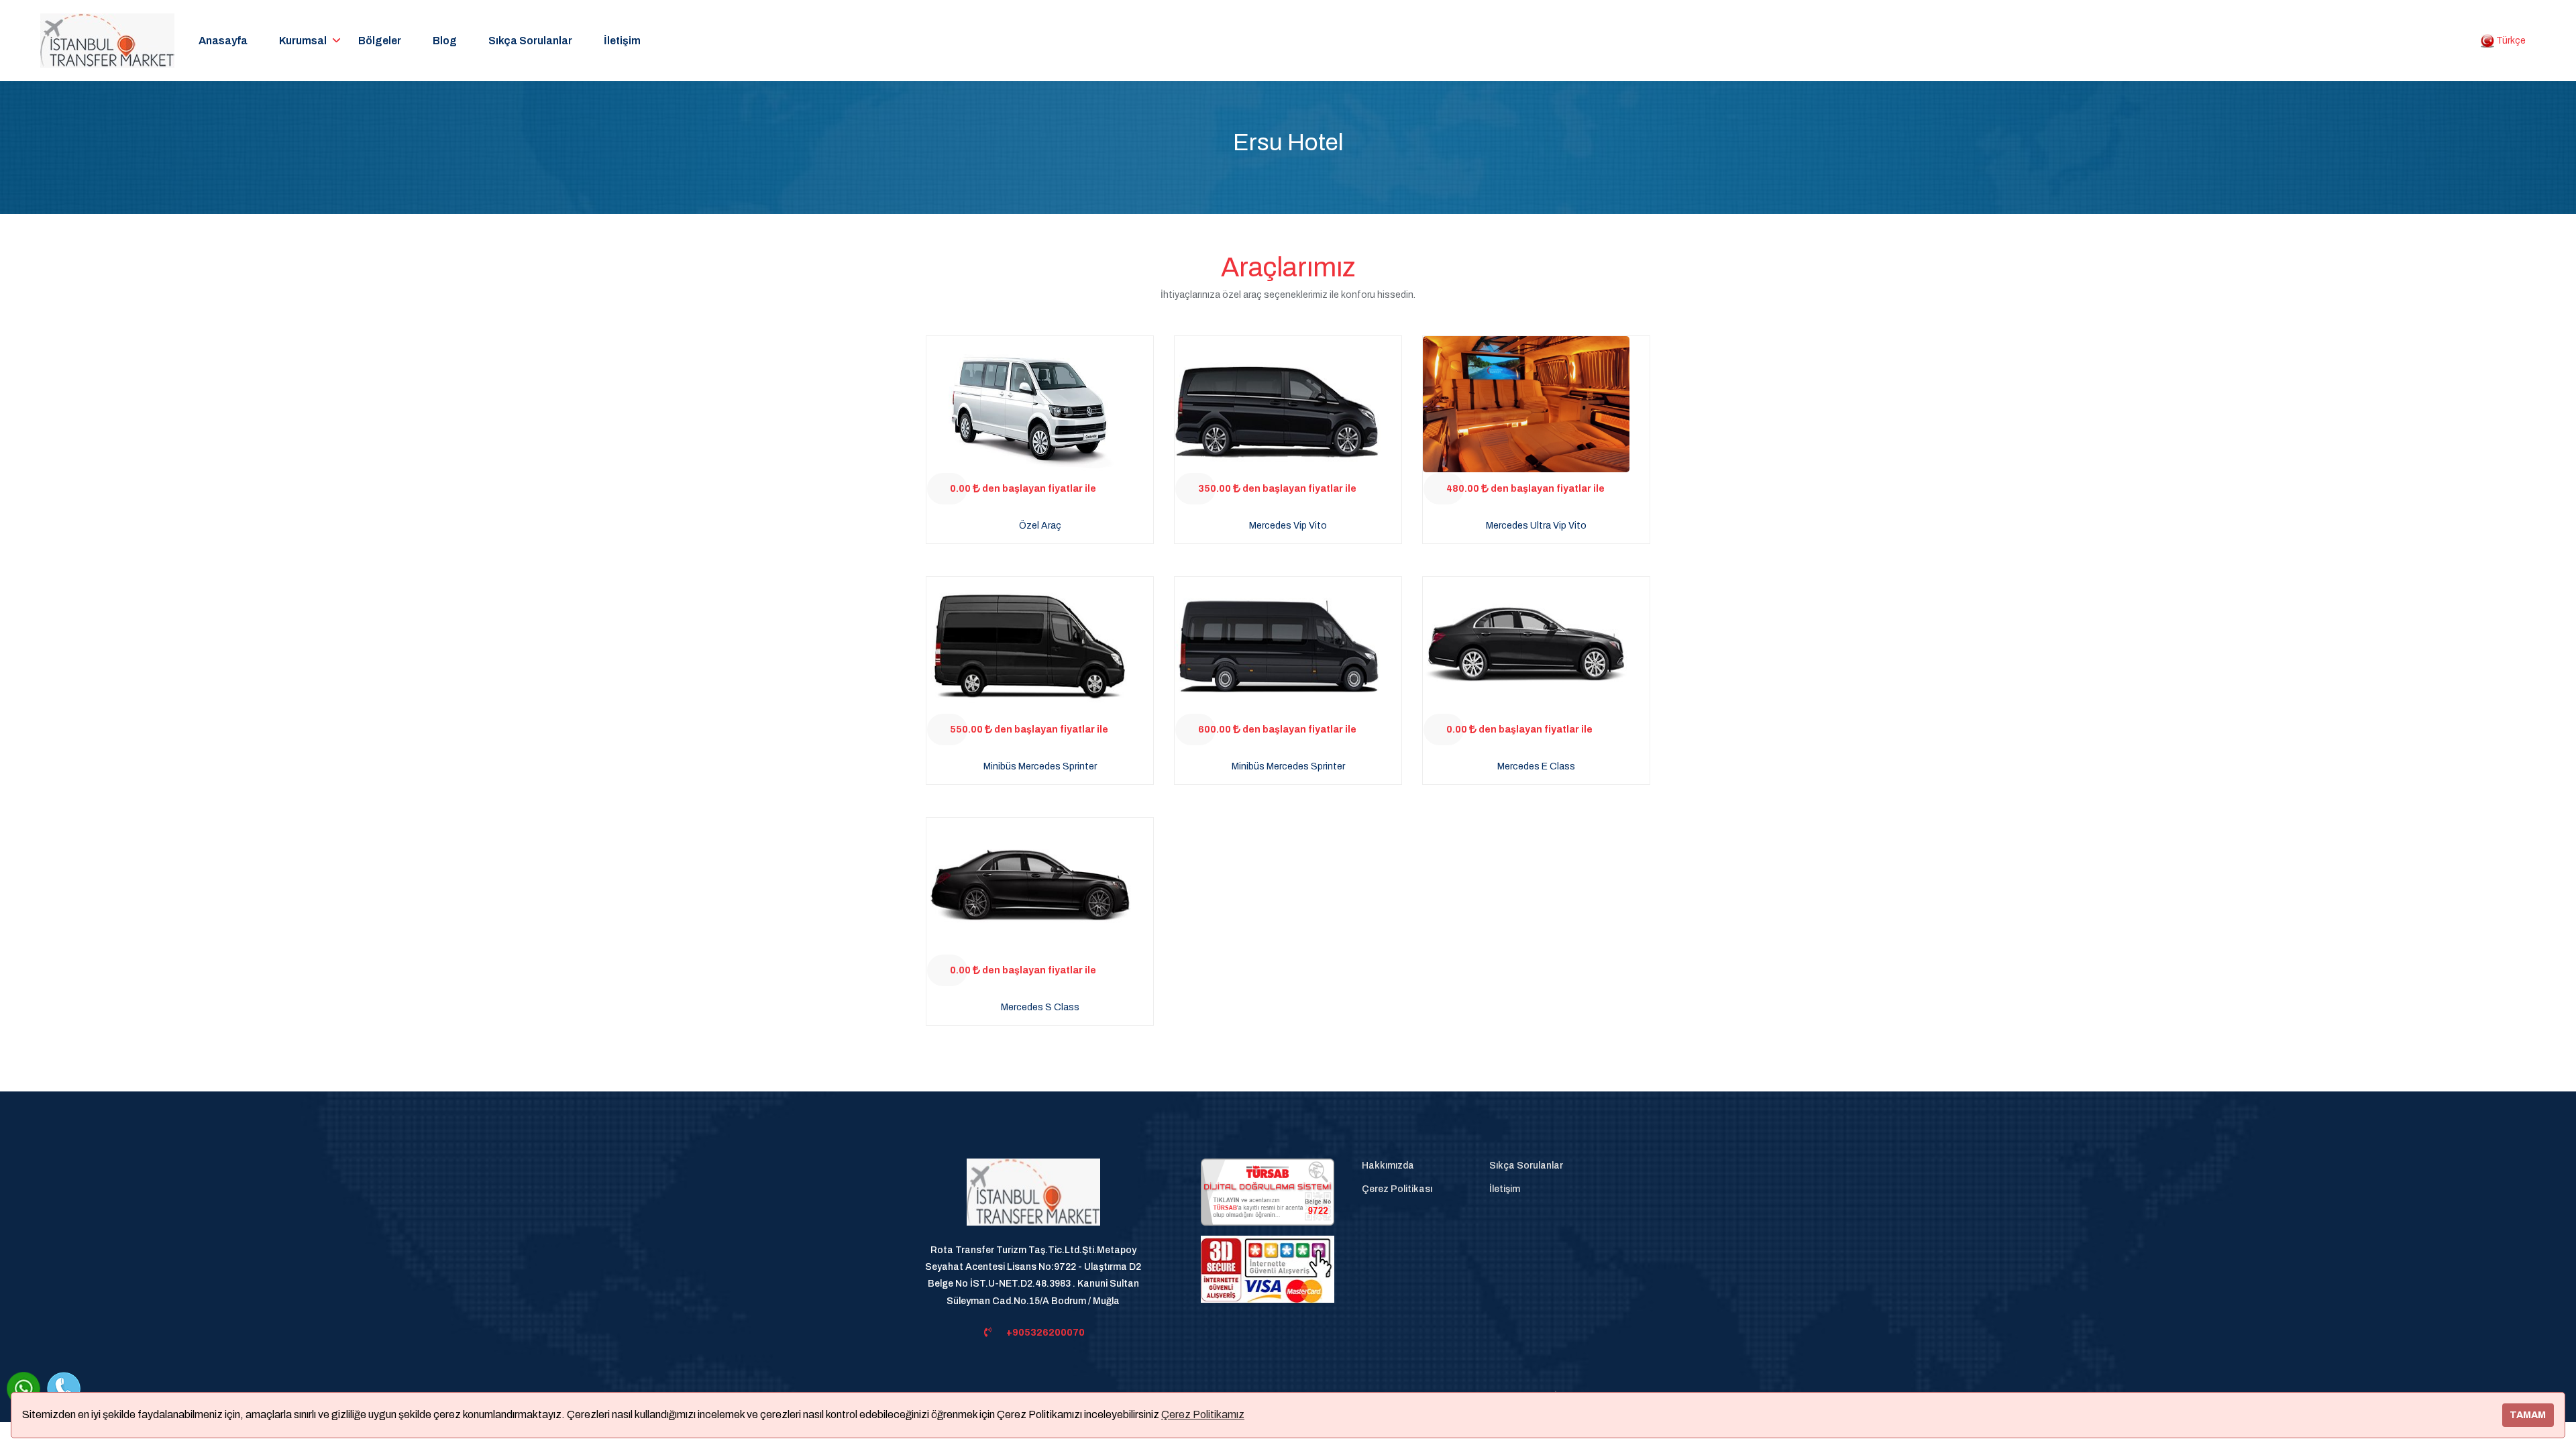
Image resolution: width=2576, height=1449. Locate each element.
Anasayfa (223, 41)
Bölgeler (380, 41)
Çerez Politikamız (1203, 1414)
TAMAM (2528, 1415)
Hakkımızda (1388, 1166)
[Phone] (64, 1389)
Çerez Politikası (1397, 1189)
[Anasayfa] (1033, 1200)
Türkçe (2510, 41)
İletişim (622, 41)
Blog (445, 41)
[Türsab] (1268, 1192)
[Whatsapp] (23, 1389)
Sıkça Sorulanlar (530, 41)
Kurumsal (303, 41)
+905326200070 (1045, 1333)
